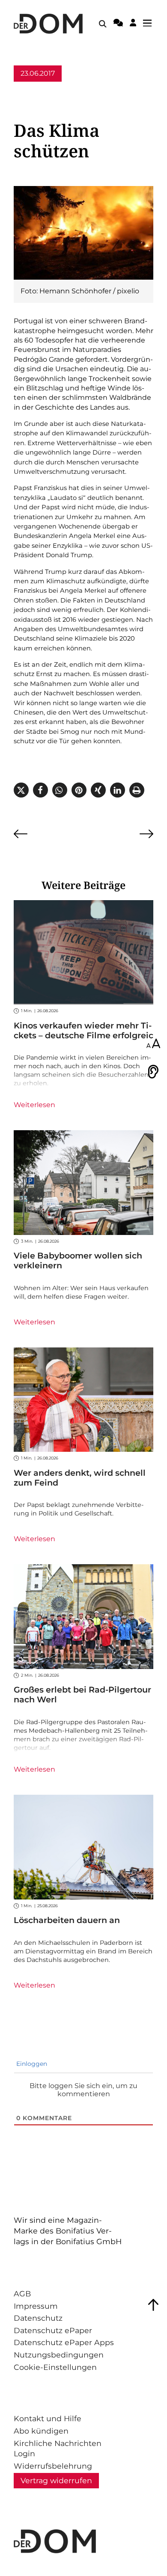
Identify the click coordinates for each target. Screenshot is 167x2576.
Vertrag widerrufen (56, 2480)
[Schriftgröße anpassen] (153, 1044)
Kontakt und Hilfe (48, 2418)
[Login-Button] (133, 24)
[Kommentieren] (118, 24)
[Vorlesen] (153, 1072)
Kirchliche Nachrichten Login (58, 2449)
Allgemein (31, 90)
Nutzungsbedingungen (59, 2355)
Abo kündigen (41, 2431)
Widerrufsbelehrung (53, 2466)
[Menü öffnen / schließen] (150, 24)
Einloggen (31, 2064)
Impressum (36, 2306)
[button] (21, 790)
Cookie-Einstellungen (55, 2367)
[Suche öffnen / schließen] (103, 24)
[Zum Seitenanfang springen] (153, 2305)
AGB (22, 2294)
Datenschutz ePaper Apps (64, 2342)
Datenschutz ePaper (53, 2330)
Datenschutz (38, 2318)
